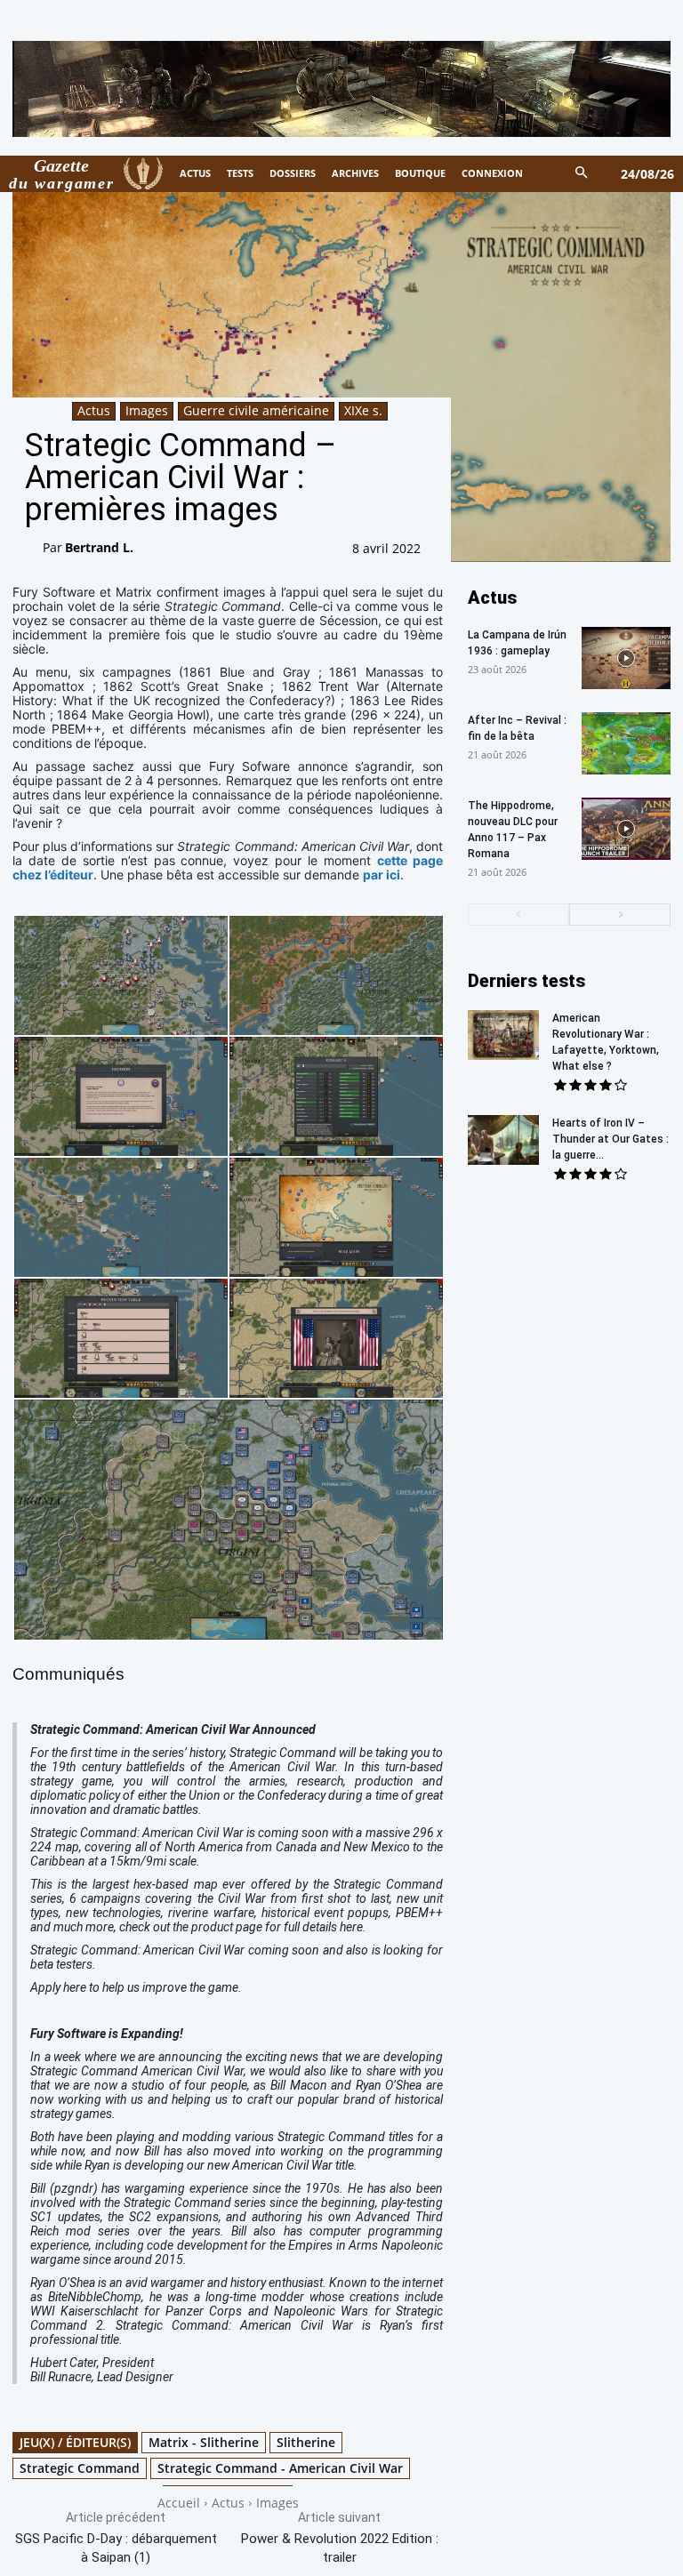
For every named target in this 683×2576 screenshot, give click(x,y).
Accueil (179, 2503)
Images (147, 410)
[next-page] (620, 915)
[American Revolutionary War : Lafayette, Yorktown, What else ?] (503, 1035)
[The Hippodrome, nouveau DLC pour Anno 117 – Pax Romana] (626, 829)
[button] (582, 174)
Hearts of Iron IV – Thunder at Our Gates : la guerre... (611, 1139)
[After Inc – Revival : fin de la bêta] (626, 743)
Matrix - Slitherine (204, 2442)
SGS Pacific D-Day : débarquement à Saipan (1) (116, 2548)
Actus (94, 410)
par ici (382, 875)
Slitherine (306, 2442)
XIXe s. (363, 410)
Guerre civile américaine (256, 410)
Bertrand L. (99, 547)
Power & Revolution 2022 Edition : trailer (340, 2548)
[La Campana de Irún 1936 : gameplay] (626, 658)
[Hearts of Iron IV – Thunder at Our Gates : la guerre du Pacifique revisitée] (503, 1140)
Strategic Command (80, 2468)
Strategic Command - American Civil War (280, 2468)
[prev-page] (518, 915)
